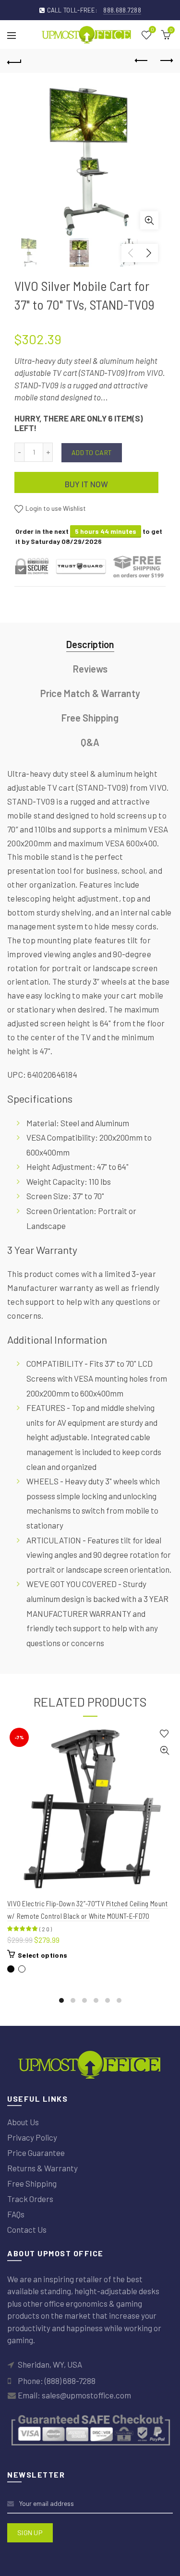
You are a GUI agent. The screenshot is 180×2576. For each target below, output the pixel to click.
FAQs (16, 2214)
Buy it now (87, 484)
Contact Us (27, 2229)
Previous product (142, 61)
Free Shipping (90, 718)
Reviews (90, 669)
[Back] (14, 61)
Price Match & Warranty (90, 693)
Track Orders (30, 2199)
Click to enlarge (149, 220)
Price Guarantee (36, 2153)
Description (90, 644)
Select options (42, 1955)
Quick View (164, 1751)
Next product (166, 61)
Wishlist (152, 30)
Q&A (90, 742)
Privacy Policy (32, 2137)
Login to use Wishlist (55, 508)
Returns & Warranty (42, 2168)
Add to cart (92, 452)
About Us (23, 2122)
